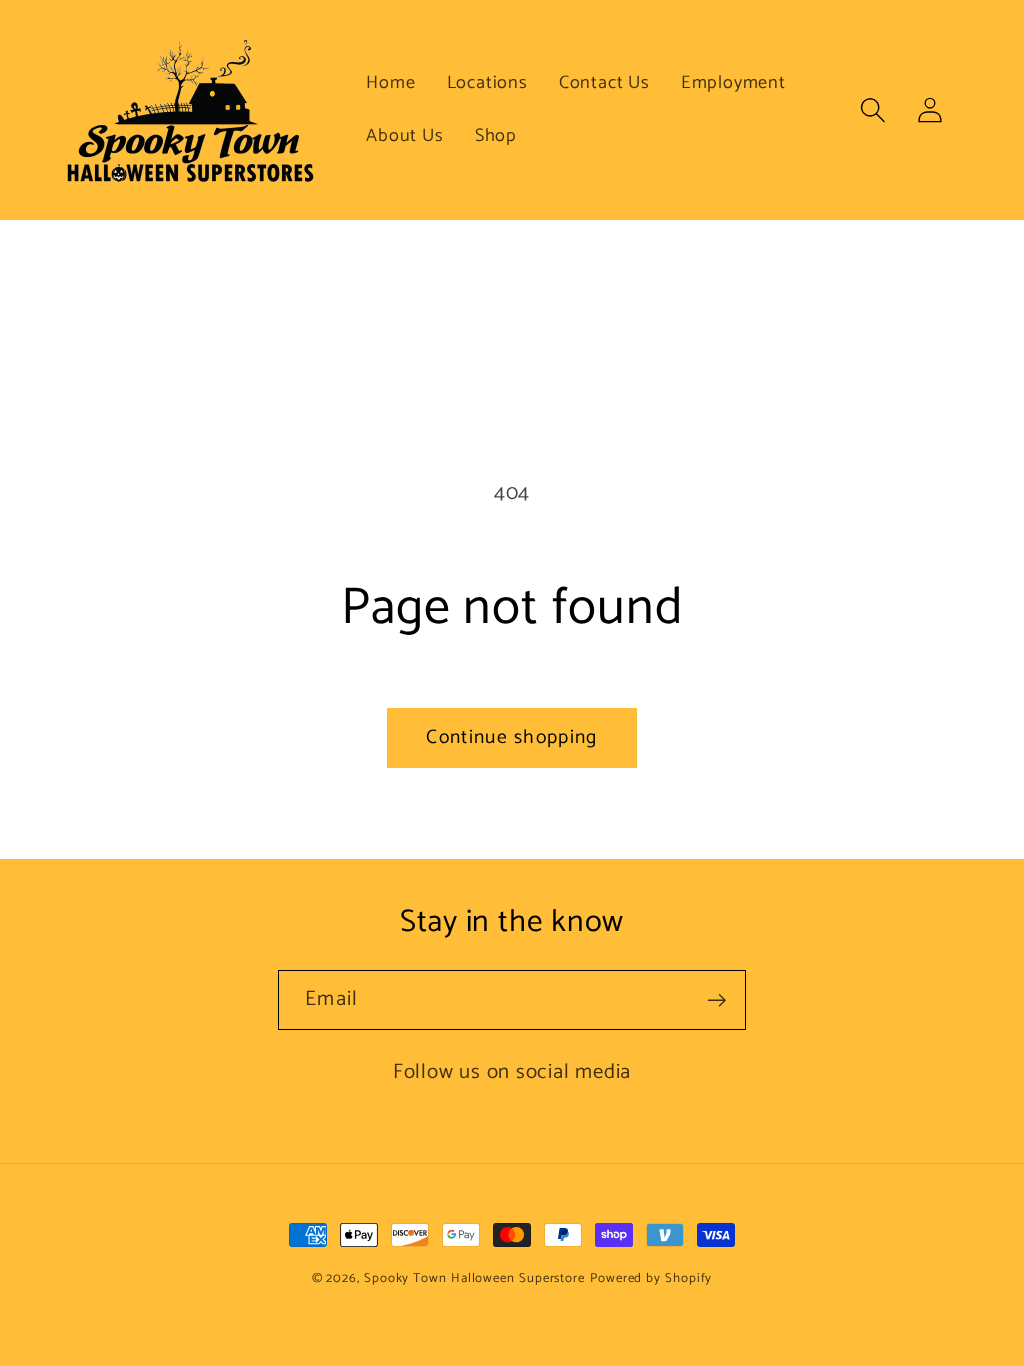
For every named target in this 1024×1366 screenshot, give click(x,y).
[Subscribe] (716, 1000)
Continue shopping (511, 738)
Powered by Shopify (651, 1278)
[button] (873, 109)
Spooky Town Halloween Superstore (474, 1278)
